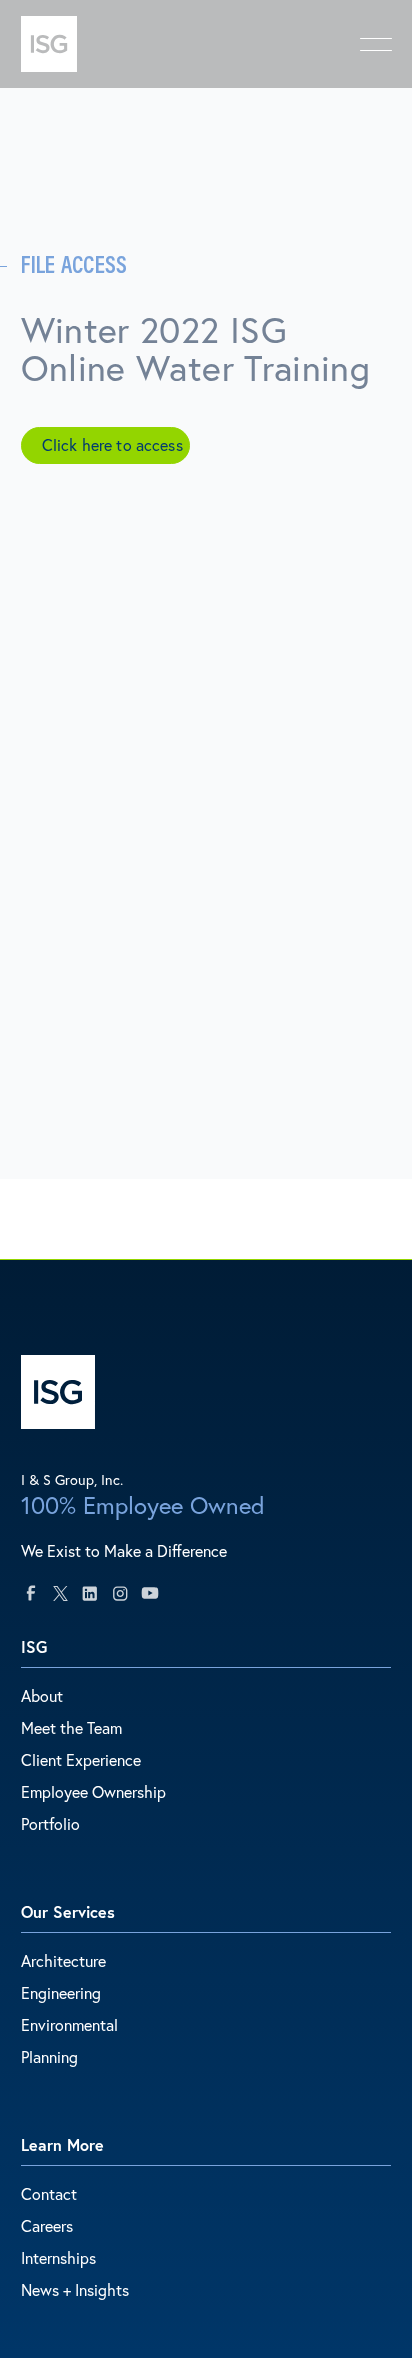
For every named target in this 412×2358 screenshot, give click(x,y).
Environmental (69, 2024)
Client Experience (81, 1759)
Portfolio (50, 1823)
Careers (47, 2225)
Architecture (63, 1960)
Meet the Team (71, 1727)
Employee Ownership (93, 1791)
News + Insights (75, 2289)
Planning (49, 2056)
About (42, 1695)
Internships (58, 2257)
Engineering (61, 1992)
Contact (49, 2193)
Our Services (68, 1911)
